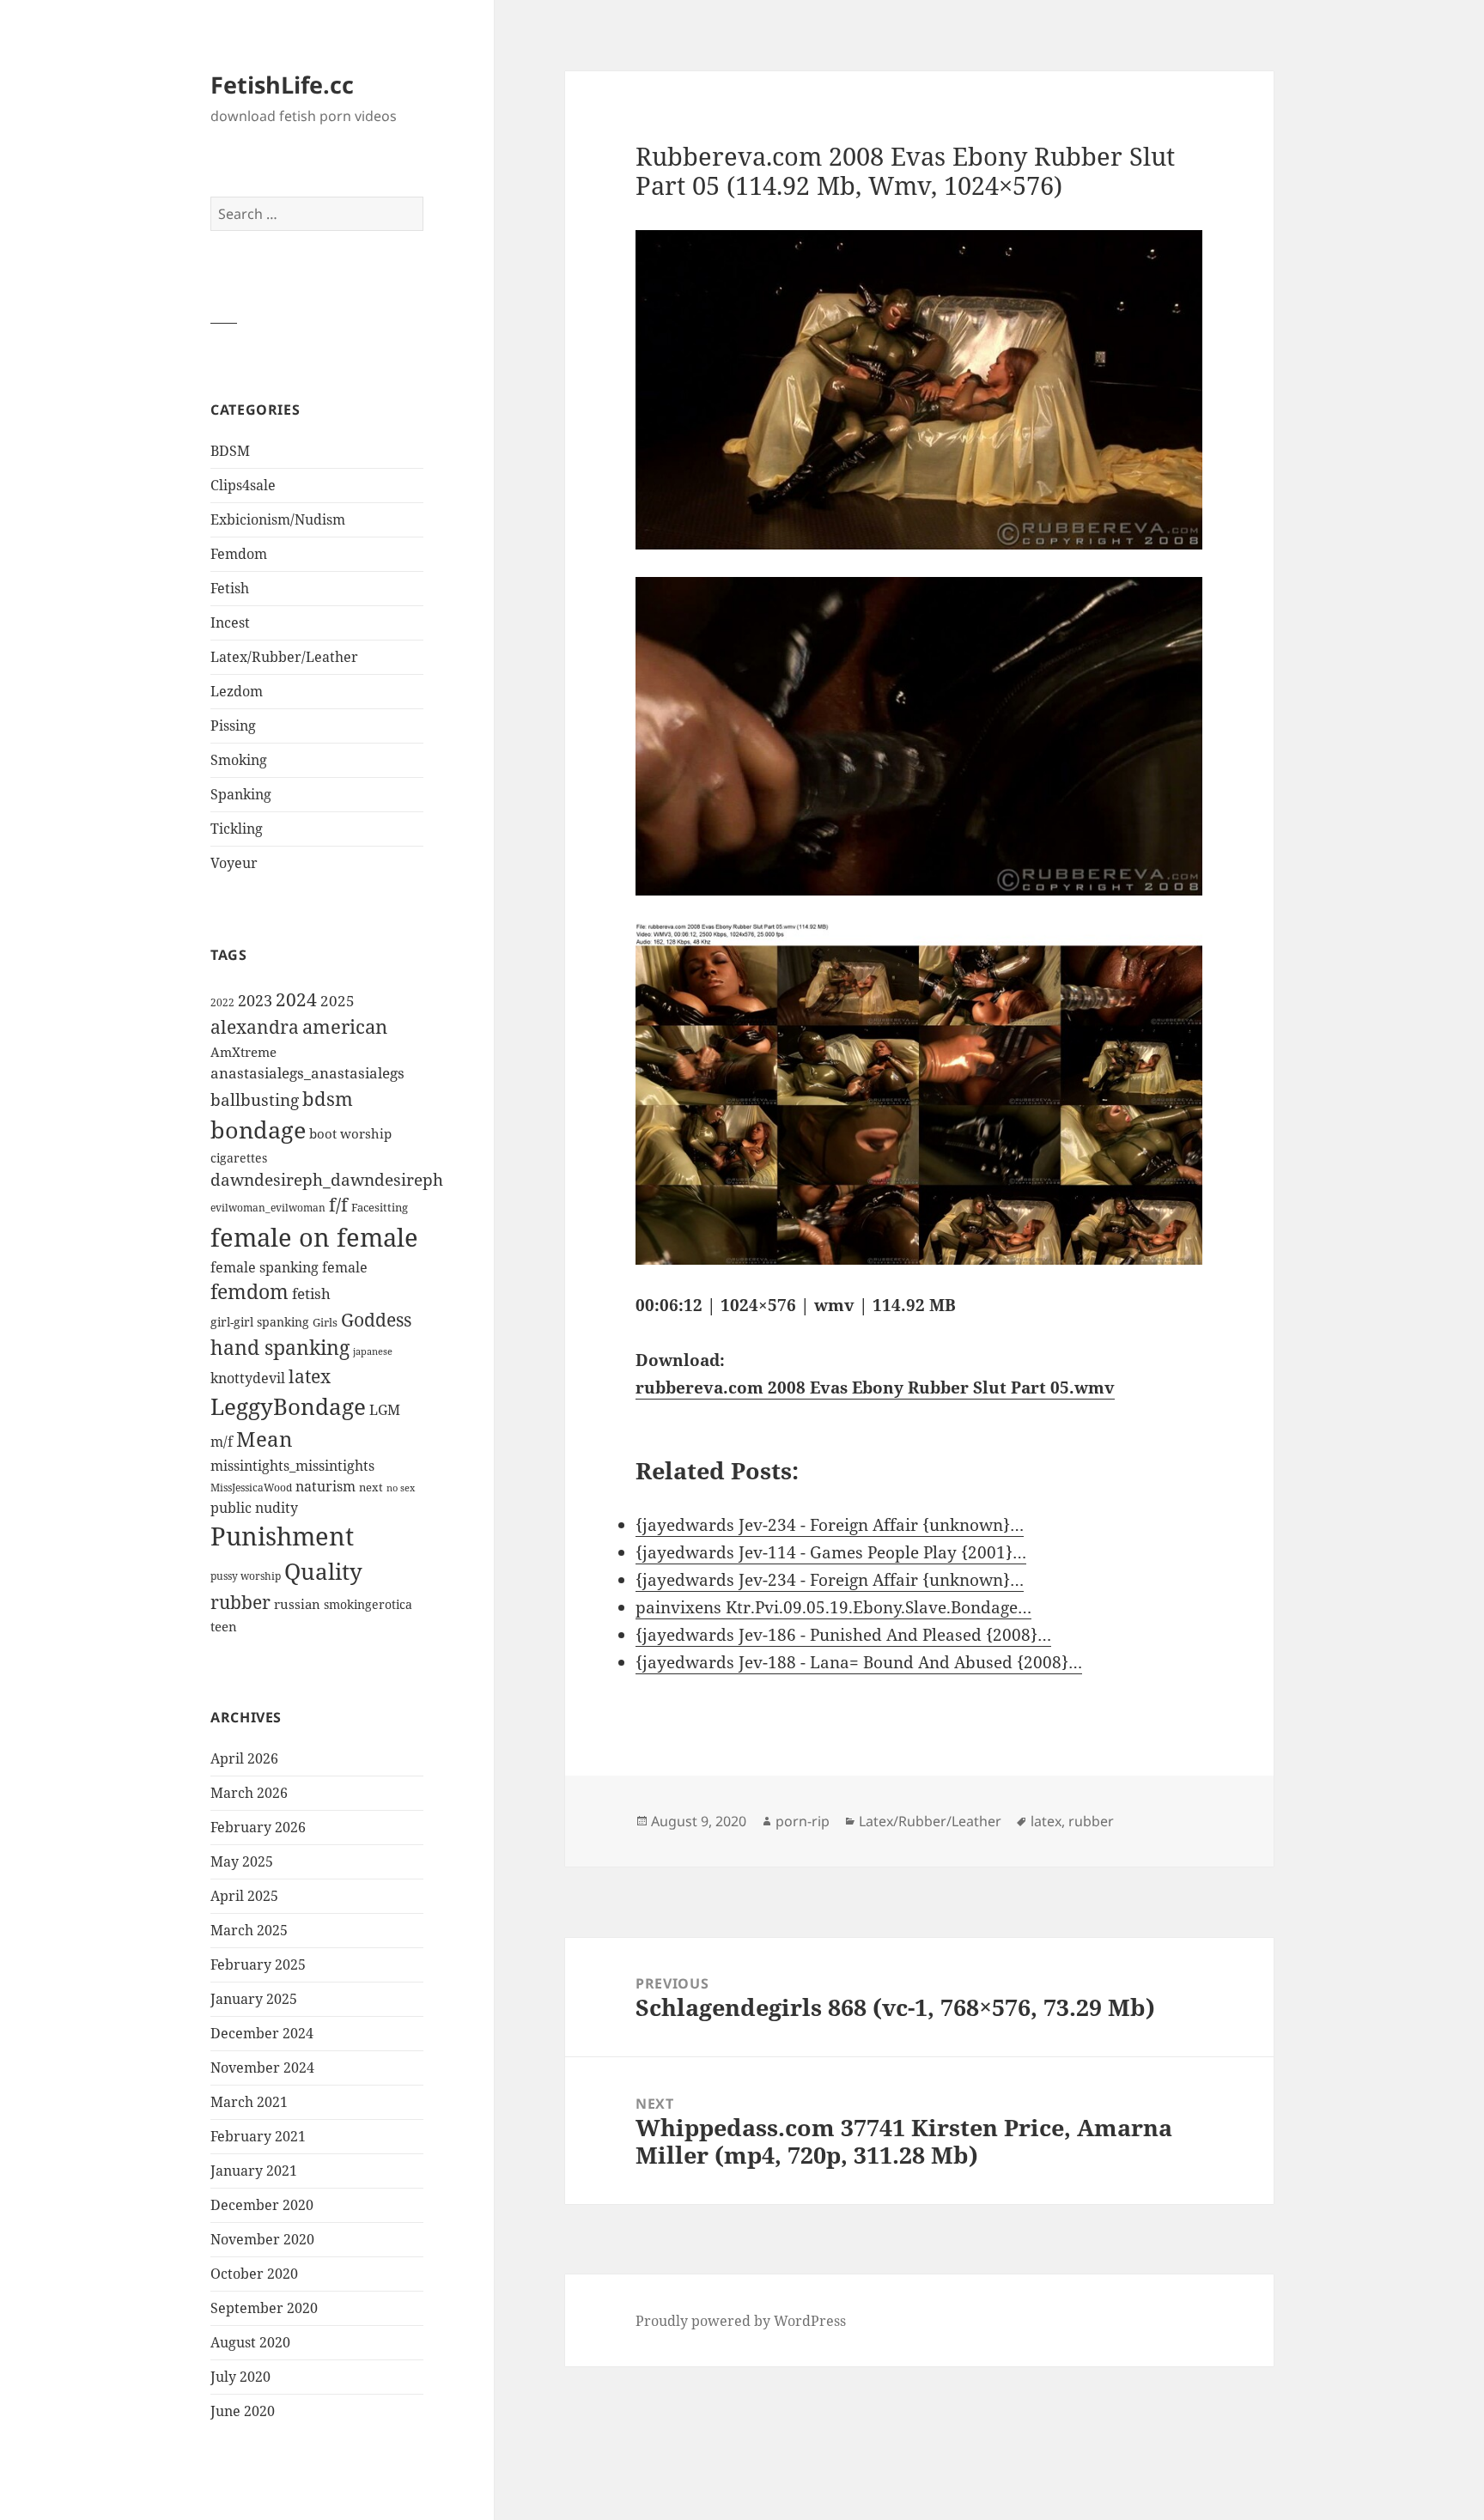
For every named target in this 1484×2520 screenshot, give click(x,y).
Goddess (376, 1320)
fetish (311, 1293)
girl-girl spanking (260, 1322)
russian (297, 1604)
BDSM (230, 451)
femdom (249, 1292)
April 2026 (244, 1758)
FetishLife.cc (282, 85)
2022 (222, 1002)
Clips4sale (243, 485)
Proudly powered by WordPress (741, 2321)
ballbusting (255, 1100)
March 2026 (249, 1793)
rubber (240, 1602)
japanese (373, 1351)
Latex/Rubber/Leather (284, 657)
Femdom (239, 554)
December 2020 (262, 2205)
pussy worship (246, 1576)
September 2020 (264, 2308)
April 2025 (244, 1896)
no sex (401, 1488)
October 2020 (254, 2274)
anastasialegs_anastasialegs (307, 1073)
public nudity (254, 1508)
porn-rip (803, 1821)
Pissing (233, 726)
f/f (338, 1205)
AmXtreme (243, 1052)
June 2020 (243, 2411)
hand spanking (280, 1348)
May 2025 (242, 1861)
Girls (325, 1323)
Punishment (282, 1536)
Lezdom (237, 691)
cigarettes (239, 1158)
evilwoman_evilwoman (268, 1208)
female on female (314, 1237)
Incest (230, 622)
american (345, 1026)
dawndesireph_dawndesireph (327, 1179)
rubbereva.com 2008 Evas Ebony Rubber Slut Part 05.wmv (875, 1388)
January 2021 (254, 2171)
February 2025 (258, 1964)
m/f (222, 1442)
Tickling (237, 829)
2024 (296, 999)
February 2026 (258, 1827)
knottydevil (248, 1378)
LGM (385, 1410)
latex (310, 1376)
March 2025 (249, 1930)
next (371, 1487)
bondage (258, 1129)
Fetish (230, 588)
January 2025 (254, 1999)
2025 (338, 1001)
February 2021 (258, 2136)
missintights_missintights (292, 1466)
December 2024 (262, 2033)
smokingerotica (368, 1604)
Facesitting (380, 1207)
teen (224, 1626)
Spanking (241, 794)
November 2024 (262, 2068)
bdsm (328, 1099)
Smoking (239, 760)
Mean (264, 1439)
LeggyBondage (288, 1406)
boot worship (350, 1133)
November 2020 (262, 2239)
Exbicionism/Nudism (278, 519)
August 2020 (250, 2342)
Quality (323, 1572)
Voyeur (234, 863)
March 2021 (249, 2102)
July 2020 (240, 2377)
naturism (325, 1486)
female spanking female (289, 1267)
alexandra (255, 1027)
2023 (255, 1000)
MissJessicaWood (251, 1488)
